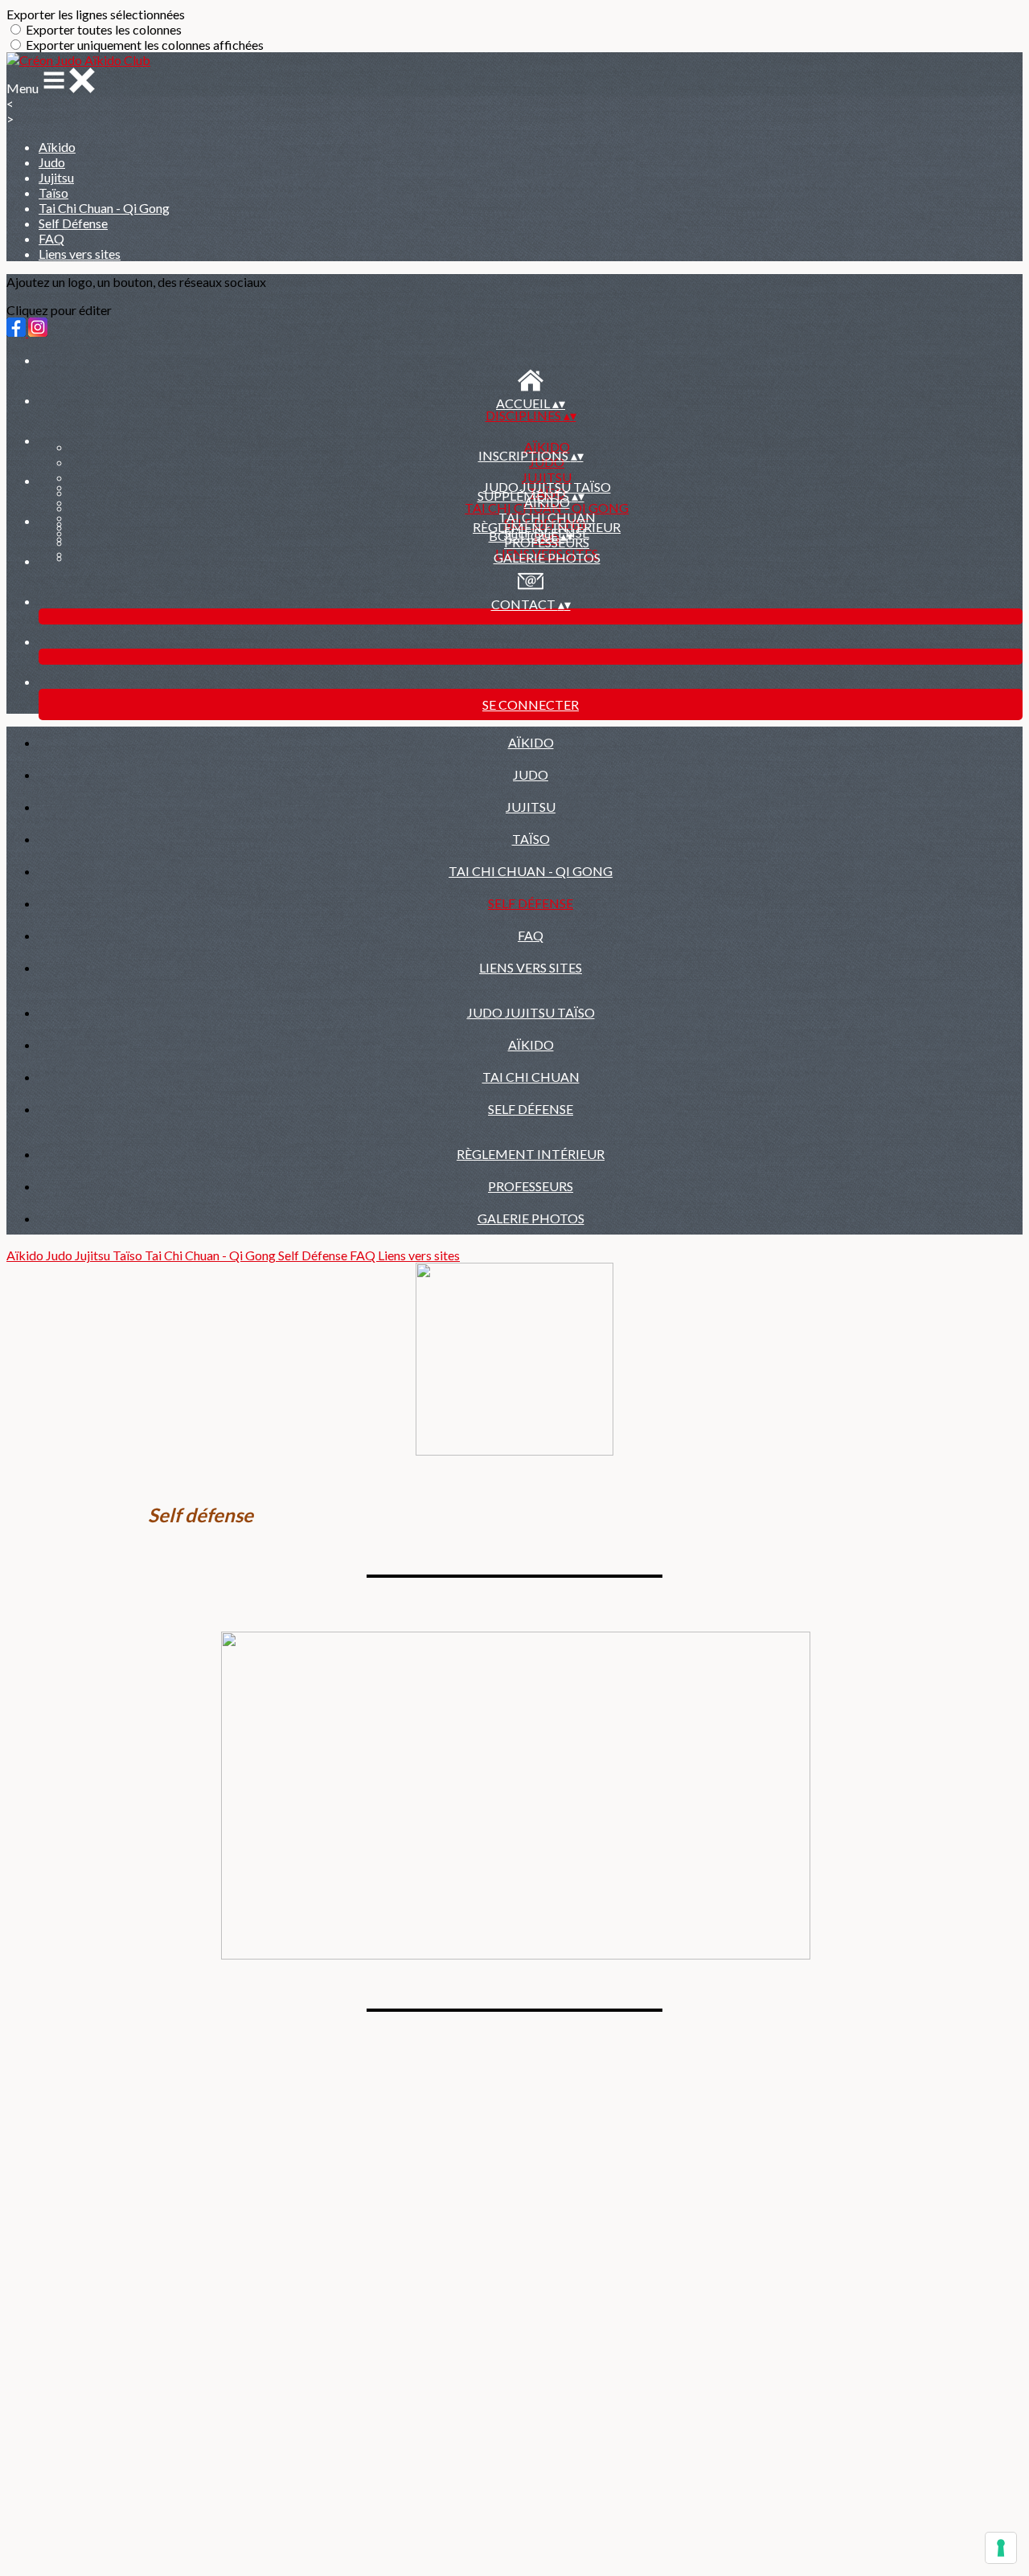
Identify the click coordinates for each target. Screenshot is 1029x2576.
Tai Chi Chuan (547, 517)
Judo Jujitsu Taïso (547, 487)
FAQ (51, 238)
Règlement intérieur (547, 527)
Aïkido (57, 147)
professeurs (531, 1186)
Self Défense (73, 223)
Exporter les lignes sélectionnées (96, 14)
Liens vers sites (80, 254)
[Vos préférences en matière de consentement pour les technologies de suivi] (1001, 2548)
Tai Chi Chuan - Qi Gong (104, 208)
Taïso (53, 192)
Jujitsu (56, 177)
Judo (52, 162)
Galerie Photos (547, 557)
